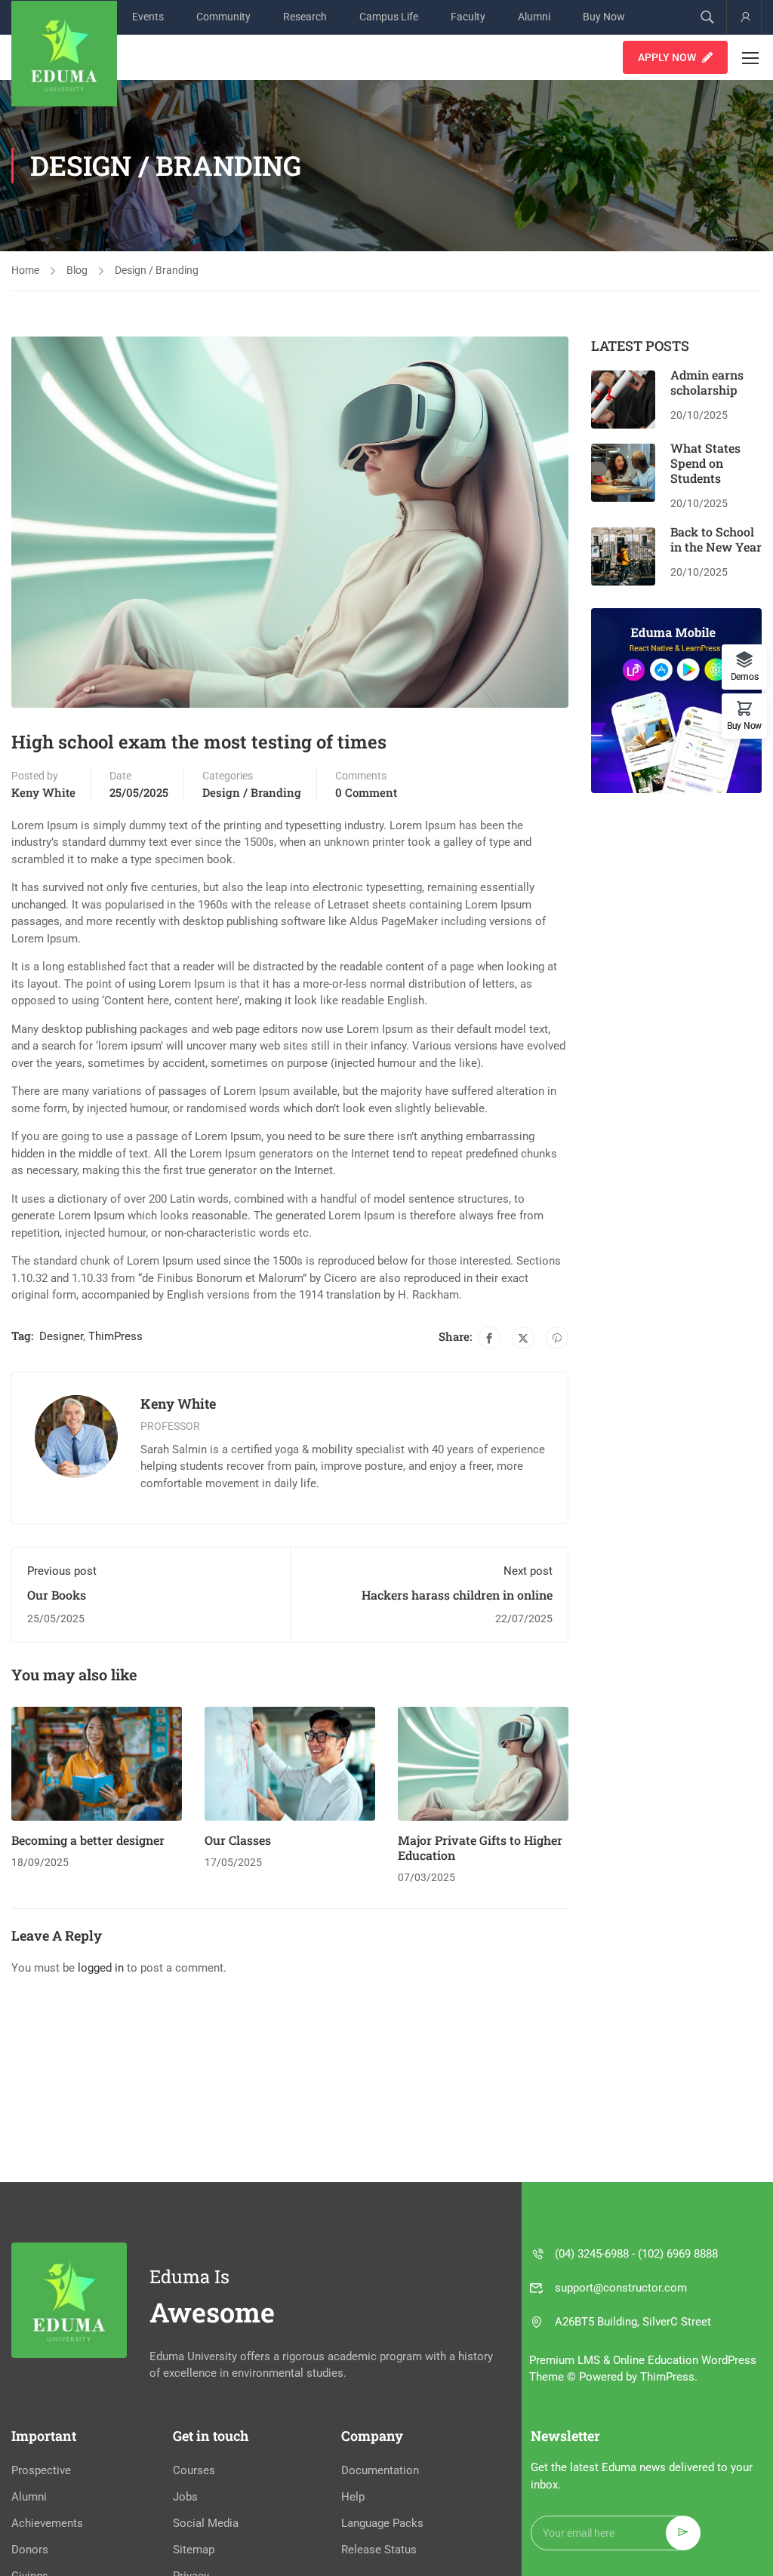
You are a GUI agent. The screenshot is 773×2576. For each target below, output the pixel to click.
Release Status (379, 2550)
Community (223, 17)
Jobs (185, 2497)
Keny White (43, 792)
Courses (194, 2470)
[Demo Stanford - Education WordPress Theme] (64, 54)
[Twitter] (523, 1338)
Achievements (47, 2523)
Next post (528, 1571)
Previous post (62, 1571)
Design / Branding (157, 270)
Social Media (206, 2523)
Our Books (57, 1595)
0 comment (366, 792)
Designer (61, 1336)
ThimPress (115, 1336)
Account (744, 17)
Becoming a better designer (88, 1840)
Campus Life (389, 17)
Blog (77, 270)
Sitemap (194, 2550)
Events (148, 17)
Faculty (468, 17)
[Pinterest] (557, 1338)
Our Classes (238, 1840)
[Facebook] (489, 1338)
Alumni (534, 17)
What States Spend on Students (705, 463)
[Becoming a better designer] (97, 1763)
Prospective (41, 2470)
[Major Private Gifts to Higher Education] (483, 1763)
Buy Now (604, 17)
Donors (30, 2550)
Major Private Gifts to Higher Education (480, 1847)
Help (353, 2497)
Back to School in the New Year (716, 539)
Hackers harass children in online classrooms (457, 1602)
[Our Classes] (290, 1763)
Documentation (380, 2470)
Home (25, 270)
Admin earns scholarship (707, 382)
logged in (101, 1968)
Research (305, 17)
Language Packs (382, 2523)
